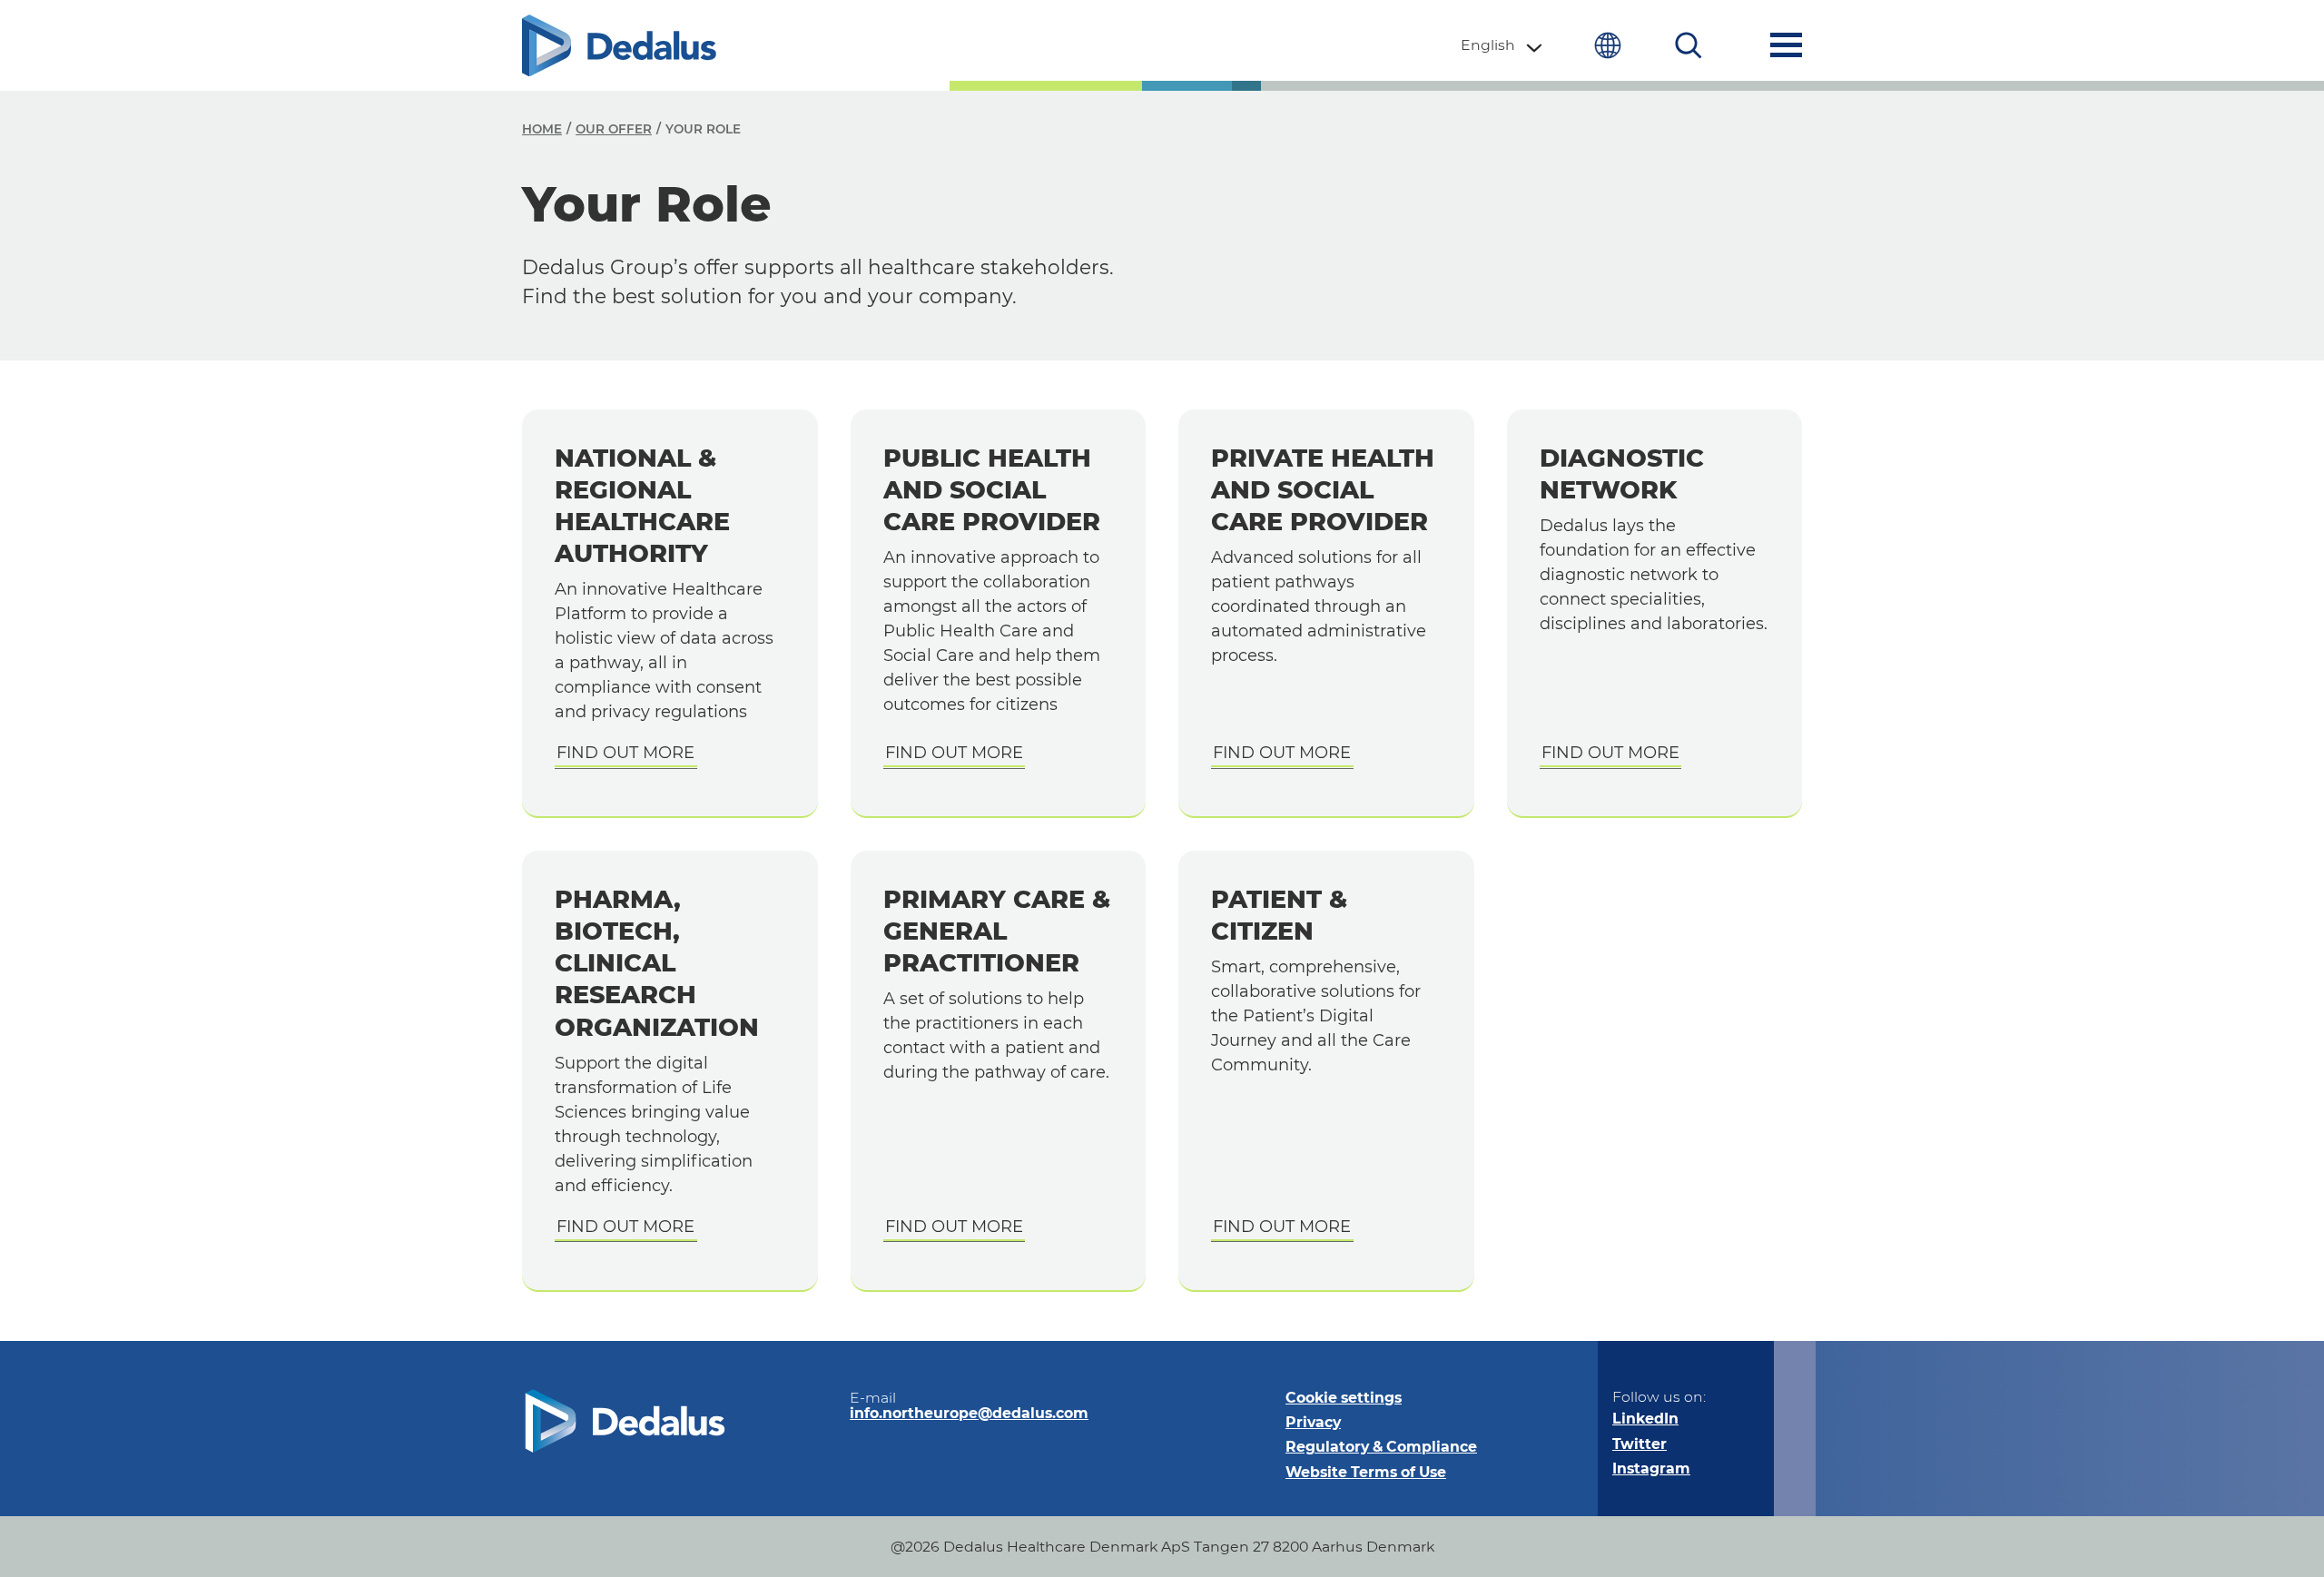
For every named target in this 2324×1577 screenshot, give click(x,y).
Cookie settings (1344, 1398)
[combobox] (1502, 45)
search (1689, 45)
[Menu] (1786, 45)
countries (1607, 45)
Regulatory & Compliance (1381, 1447)
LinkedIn (1645, 1419)
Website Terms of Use (1366, 1472)
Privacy (1313, 1422)
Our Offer (614, 129)
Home (542, 129)
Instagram (1651, 1469)
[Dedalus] (619, 45)
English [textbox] (1488, 45)
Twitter (1640, 1444)
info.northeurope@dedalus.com (969, 1413)
